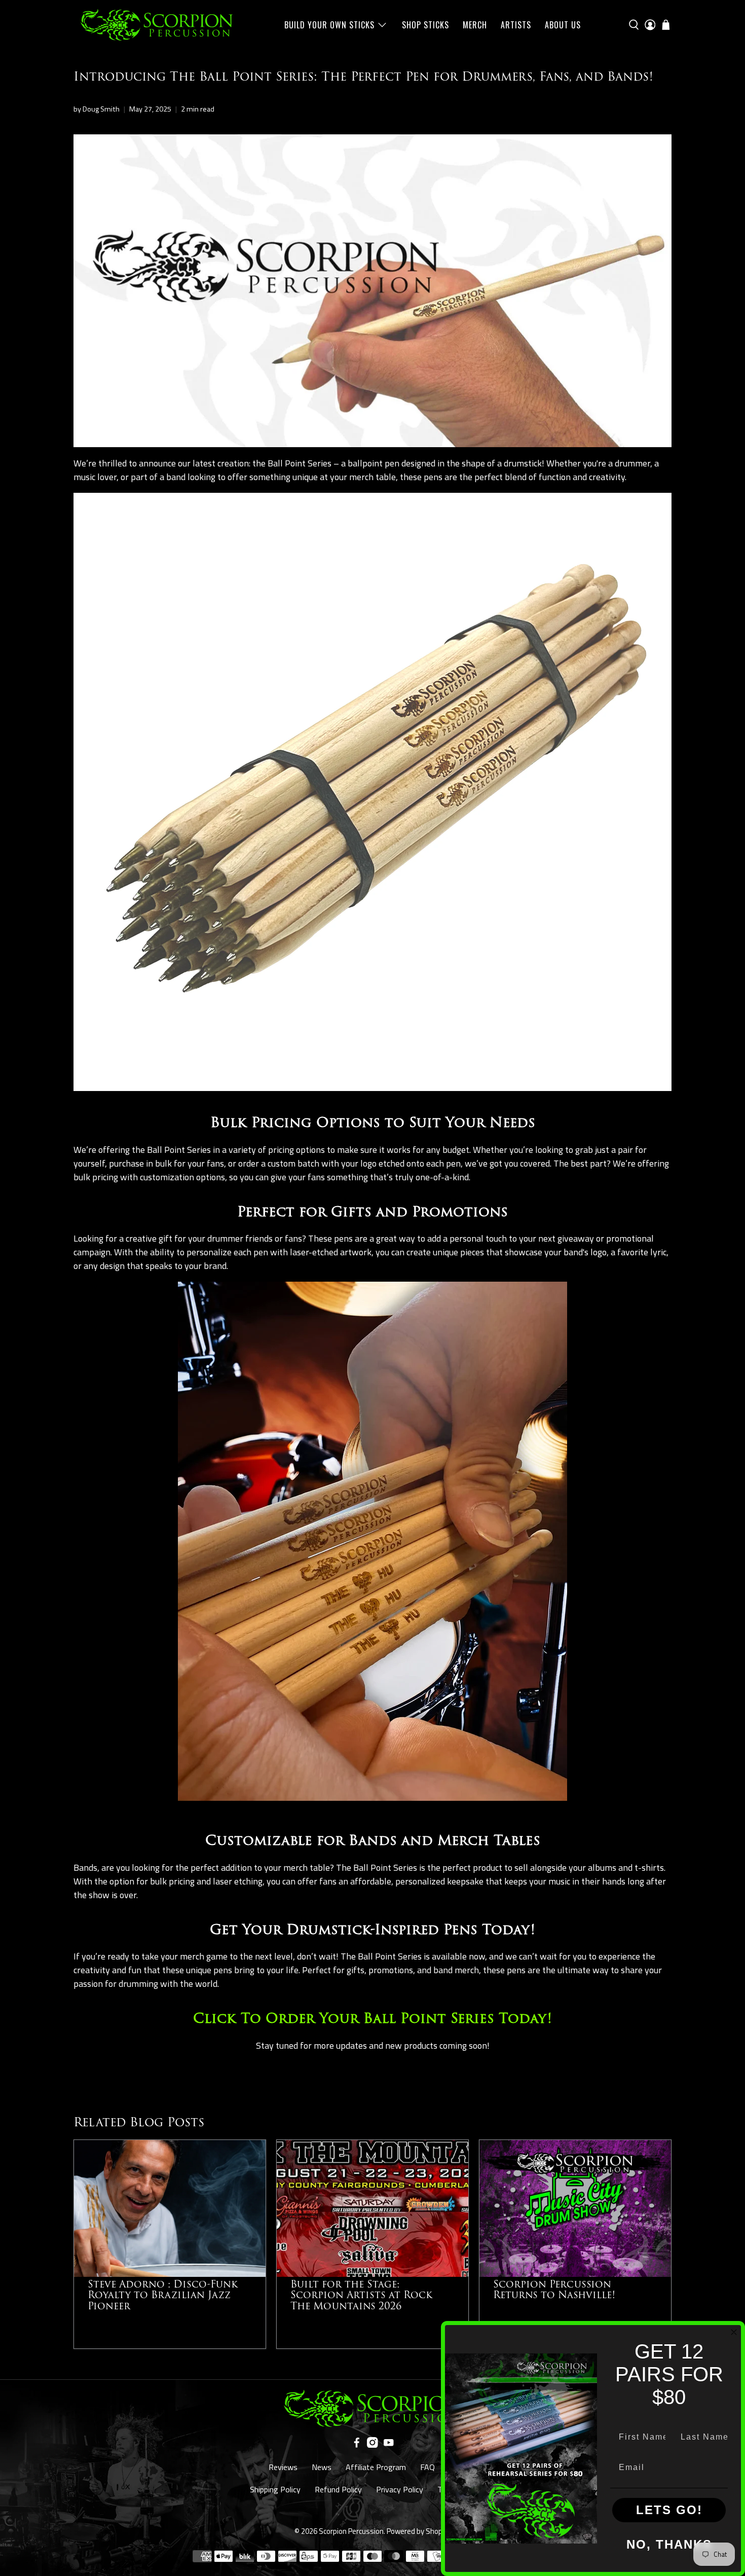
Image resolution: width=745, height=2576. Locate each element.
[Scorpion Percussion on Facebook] (357, 2445)
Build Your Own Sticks (329, 25)
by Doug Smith (97, 109)
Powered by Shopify (419, 2531)
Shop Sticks (425, 25)
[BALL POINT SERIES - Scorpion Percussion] (372, 1088)
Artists (516, 25)
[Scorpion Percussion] (157, 25)
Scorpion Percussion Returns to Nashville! (554, 2290)
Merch (475, 25)
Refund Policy (338, 2489)
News (322, 2467)
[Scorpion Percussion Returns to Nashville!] (575, 2208)
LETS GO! (669, 2510)
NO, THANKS (669, 2544)
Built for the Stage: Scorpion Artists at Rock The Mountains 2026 (361, 2295)
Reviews (283, 2467)
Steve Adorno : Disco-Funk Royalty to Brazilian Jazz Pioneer (163, 2295)
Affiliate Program (376, 2467)
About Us (563, 25)
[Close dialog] (734, 2332)
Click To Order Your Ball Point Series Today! (372, 2019)
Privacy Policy (400, 2489)
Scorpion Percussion (351, 2531)
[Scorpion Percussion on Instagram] (372, 2445)
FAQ (427, 2467)
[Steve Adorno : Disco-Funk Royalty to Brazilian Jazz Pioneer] (170, 2208)
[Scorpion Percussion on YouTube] (389, 2445)
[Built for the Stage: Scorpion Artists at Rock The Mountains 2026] (372, 2208)
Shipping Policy (275, 2489)
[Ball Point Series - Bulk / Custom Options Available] (372, 1806)
